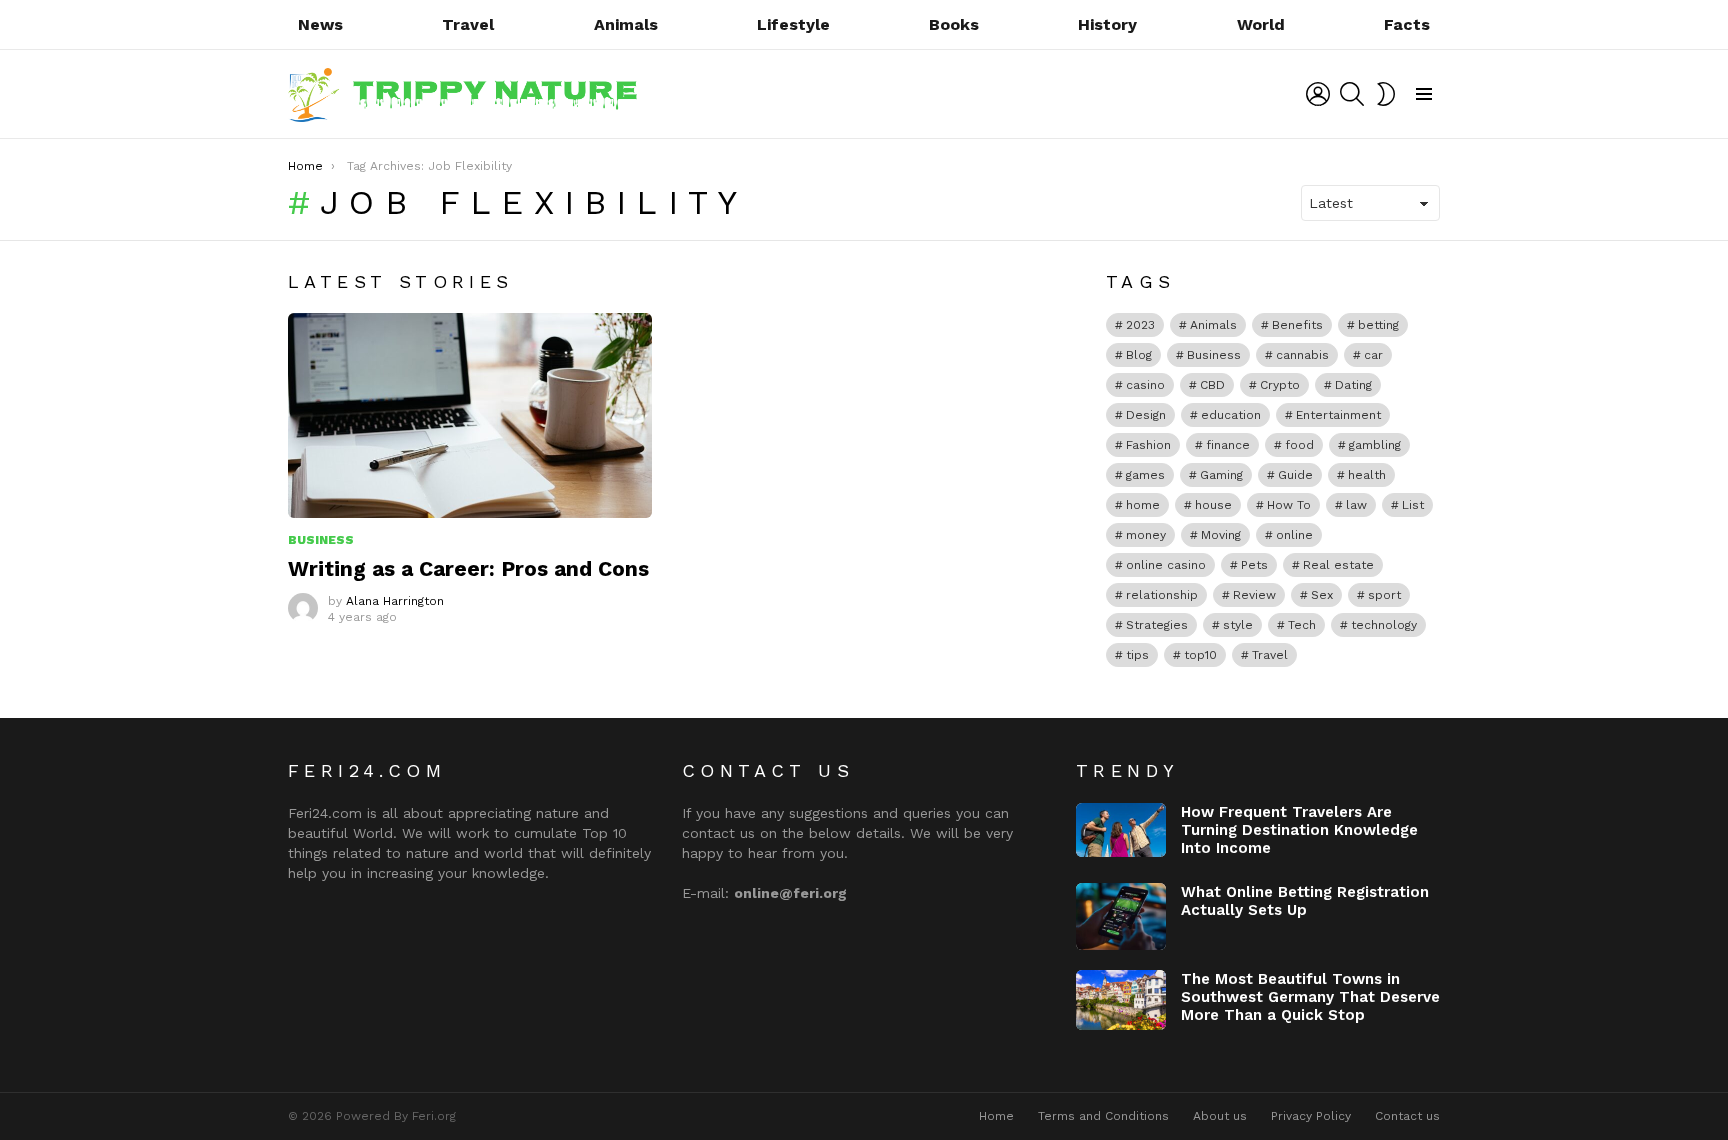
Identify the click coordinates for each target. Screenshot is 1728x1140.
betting (1378, 325)
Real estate (1338, 565)
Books (954, 24)
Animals (626, 24)
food (1299, 445)
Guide (1295, 475)
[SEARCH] (1352, 94)
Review (1254, 595)
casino (1145, 385)
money (1146, 535)
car (1373, 355)
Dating (1353, 385)
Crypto (1280, 385)
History (1107, 24)
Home (996, 1116)
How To (1289, 505)
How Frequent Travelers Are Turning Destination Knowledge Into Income (1299, 830)
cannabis (1302, 355)
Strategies (1157, 625)
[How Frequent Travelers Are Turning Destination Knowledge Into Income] (1121, 830)
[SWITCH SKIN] (1386, 94)
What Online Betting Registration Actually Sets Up (1305, 901)
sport (1384, 595)
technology (1384, 625)
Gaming (1221, 475)
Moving (1221, 535)
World (1261, 24)
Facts (1407, 24)
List (1413, 505)
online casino (1166, 565)
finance (1228, 445)
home (1143, 505)
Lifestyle (793, 24)
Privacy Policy (1311, 1116)
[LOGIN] (1318, 94)
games (1145, 475)
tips (1137, 655)
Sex (1322, 595)
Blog (1139, 355)
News (320, 24)
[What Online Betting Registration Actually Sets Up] (1121, 917)
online (1294, 535)
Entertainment (1338, 415)
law (1356, 505)
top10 (1200, 655)
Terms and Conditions (1103, 1116)
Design (1146, 415)
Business (321, 540)
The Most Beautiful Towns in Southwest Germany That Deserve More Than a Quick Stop (1310, 997)
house (1213, 505)
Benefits (1297, 325)
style (1238, 625)
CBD (1212, 385)
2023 (1140, 325)
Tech (1302, 625)
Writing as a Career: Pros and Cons (468, 568)
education (1231, 415)
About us (1220, 1116)
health (1367, 475)
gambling (1375, 445)
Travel (468, 24)
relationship (1162, 595)
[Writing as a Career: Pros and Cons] (470, 415)
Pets (1254, 565)
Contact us (1407, 1116)
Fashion (1148, 445)
